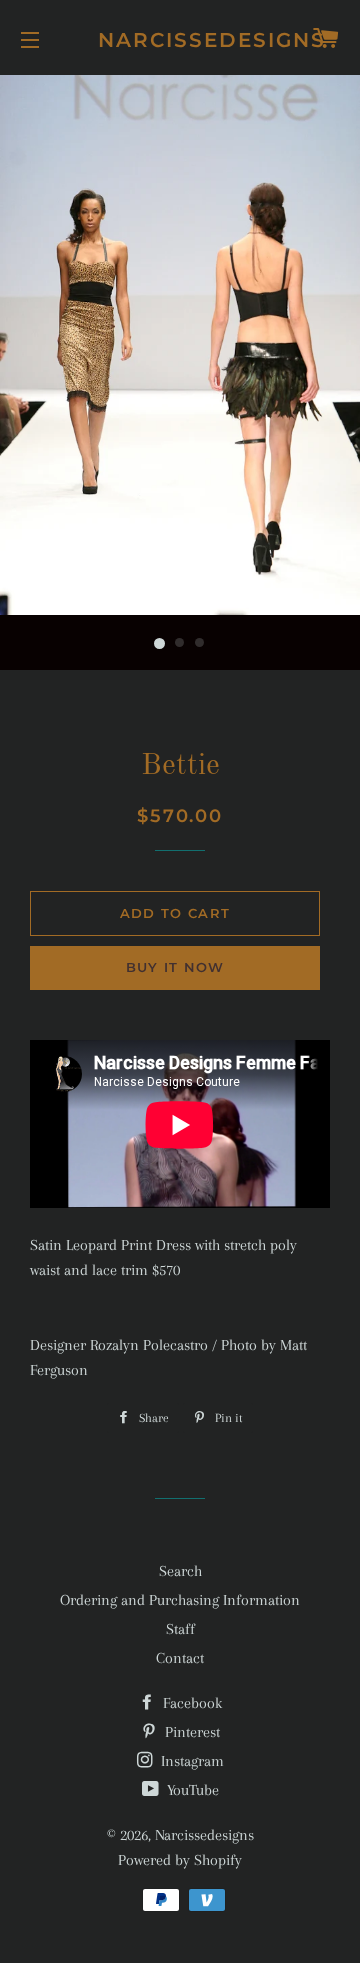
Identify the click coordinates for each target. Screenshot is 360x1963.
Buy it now (175, 967)
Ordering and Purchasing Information (180, 1600)
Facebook (190, 1703)
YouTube (191, 1790)
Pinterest (190, 1732)
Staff (180, 1629)
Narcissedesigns (180, 40)
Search (180, 1571)
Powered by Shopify (180, 1860)
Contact (180, 1658)
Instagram (190, 1761)
